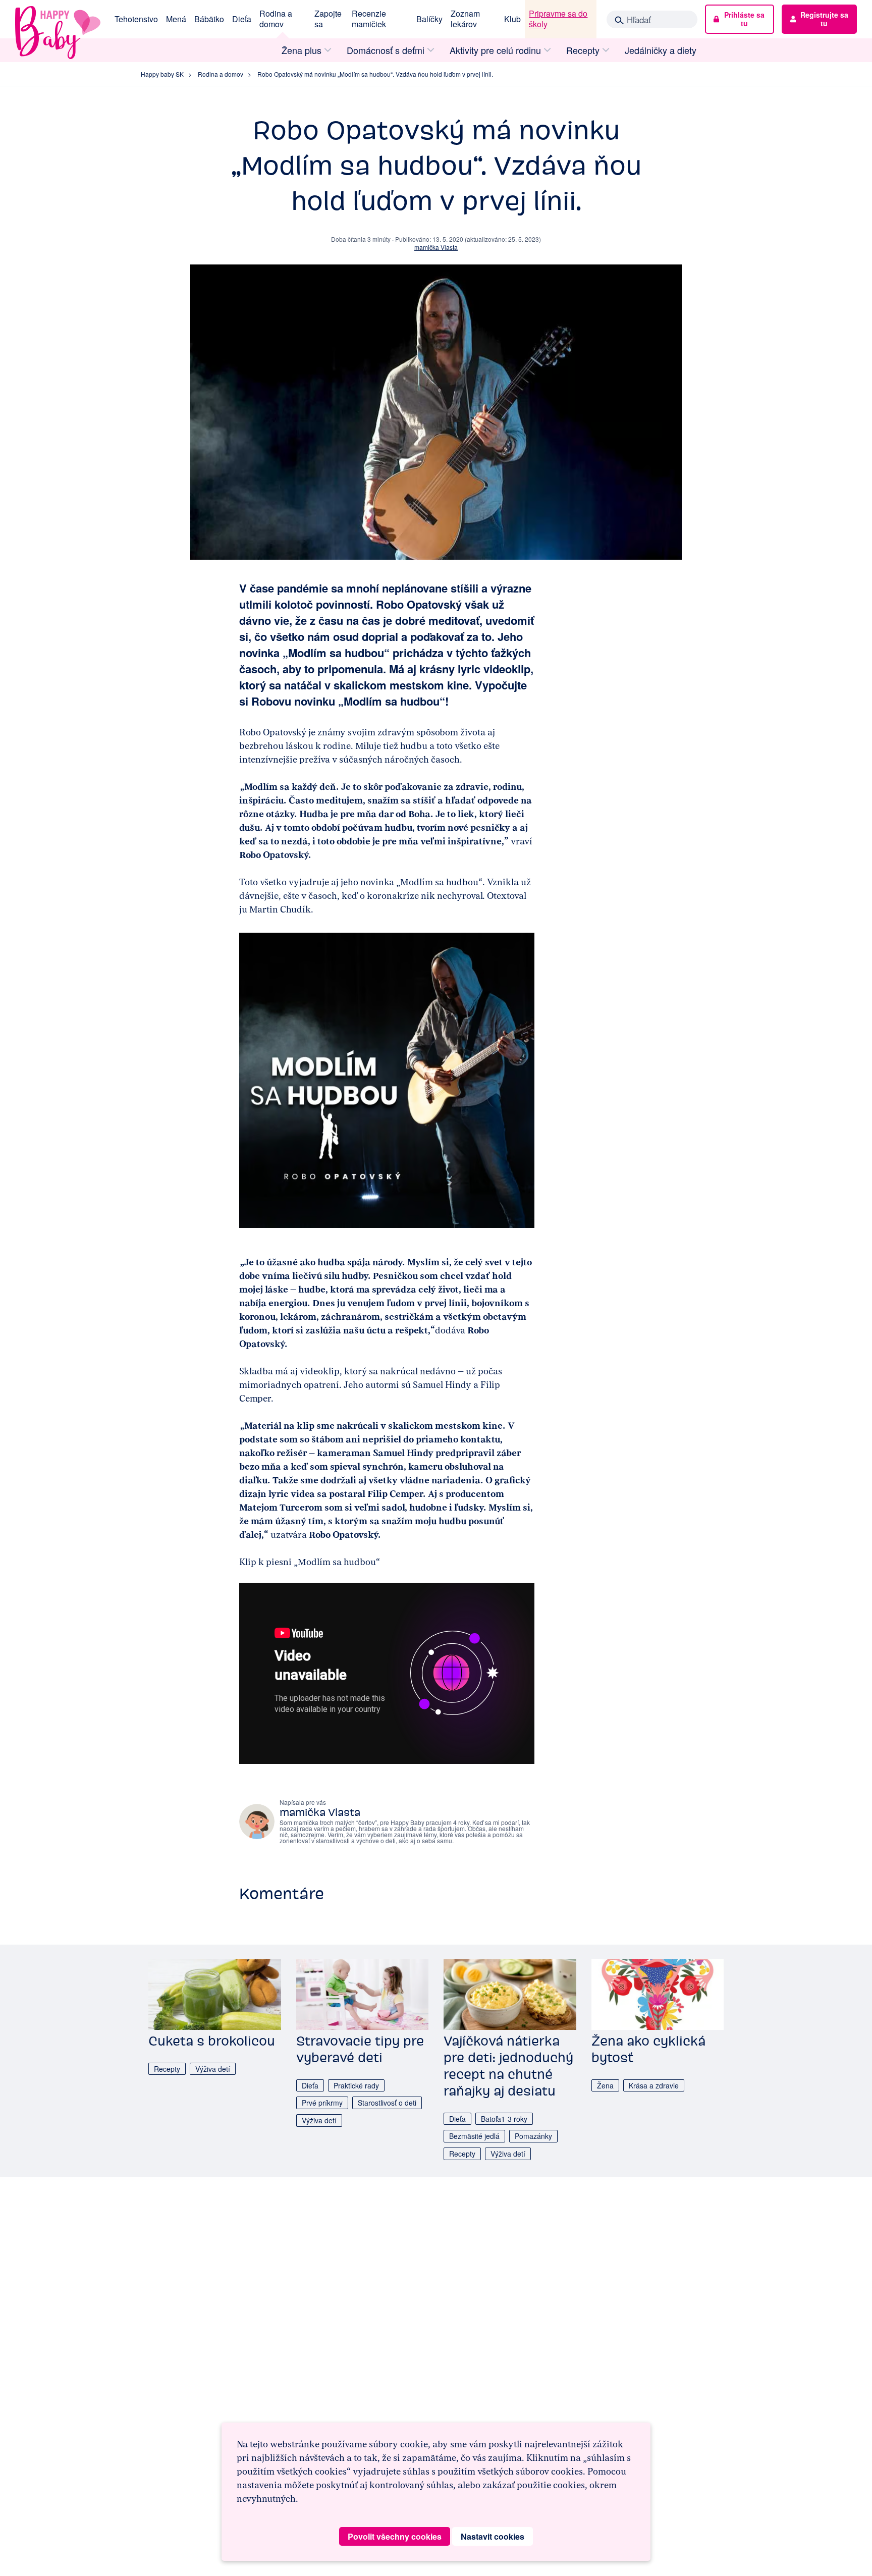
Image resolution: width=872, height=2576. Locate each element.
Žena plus (302, 50)
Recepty (583, 50)
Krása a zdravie (654, 2085)
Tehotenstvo (136, 19)
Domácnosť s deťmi (386, 50)
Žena (605, 2085)
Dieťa (242, 19)
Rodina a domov (276, 19)
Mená (176, 19)
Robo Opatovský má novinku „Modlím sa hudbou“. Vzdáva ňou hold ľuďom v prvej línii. (375, 74)
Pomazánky (533, 2136)
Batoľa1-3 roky (504, 2119)
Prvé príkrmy (322, 2103)
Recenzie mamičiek (369, 19)
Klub (512, 19)
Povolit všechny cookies (395, 2536)
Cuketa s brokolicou (212, 2041)
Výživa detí (213, 2069)
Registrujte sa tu (824, 19)
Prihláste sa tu (744, 19)
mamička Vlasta (436, 247)
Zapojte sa (328, 19)
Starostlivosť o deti (387, 2103)
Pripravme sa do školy (558, 19)
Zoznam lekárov (465, 19)
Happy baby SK (162, 74)
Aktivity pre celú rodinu (495, 50)
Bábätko (209, 19)
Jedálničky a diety (661, 50)
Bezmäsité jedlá (474, 2136)
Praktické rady (356, 2085)
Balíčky (429, 19)
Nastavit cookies (493, 2536)
